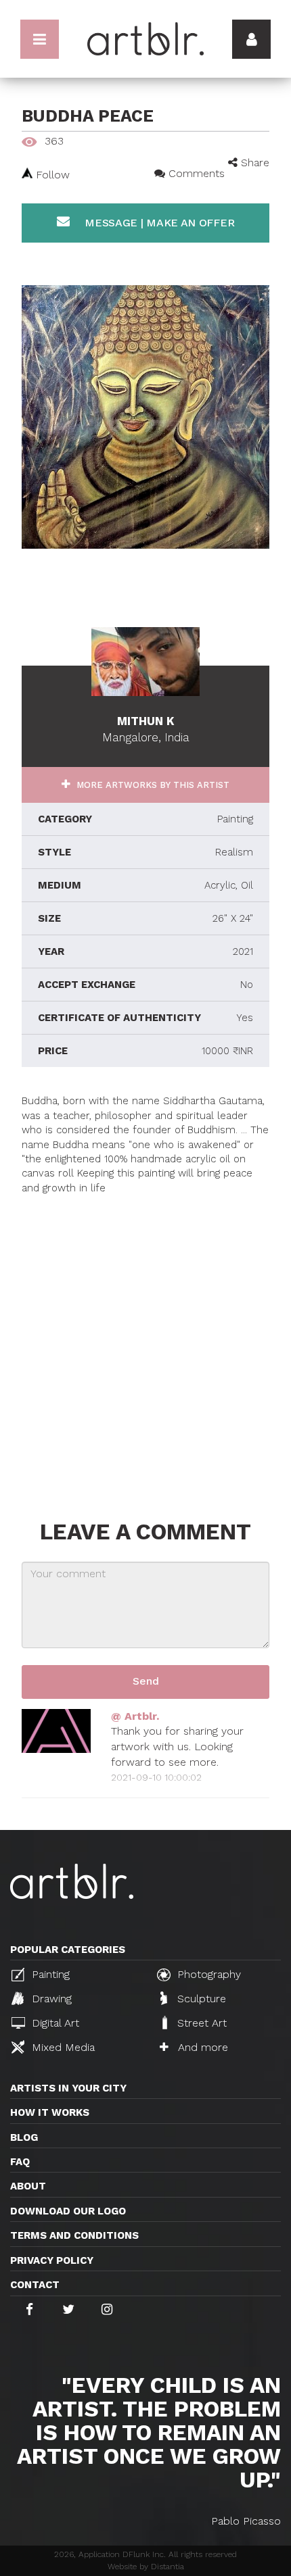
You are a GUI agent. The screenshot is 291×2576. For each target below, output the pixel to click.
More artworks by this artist (152, 785)
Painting (49, 1974)
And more (201, 2047)
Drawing (50, 1999)
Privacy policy (52, 2260)
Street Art (200, 2023)
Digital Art (54, 2023)
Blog (24, 2137)
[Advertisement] (145, 1341)
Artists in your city (68, 2088)
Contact (35, 2285)
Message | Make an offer (158, 223)
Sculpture (200, 1999)
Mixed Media (62, 2047)
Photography (207, 1974)
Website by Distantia (146, 2567)
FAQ (20, 2162)
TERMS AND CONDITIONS (74, 2235)
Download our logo (68, 2211)
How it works (50, 2112)
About (28, 2186)
